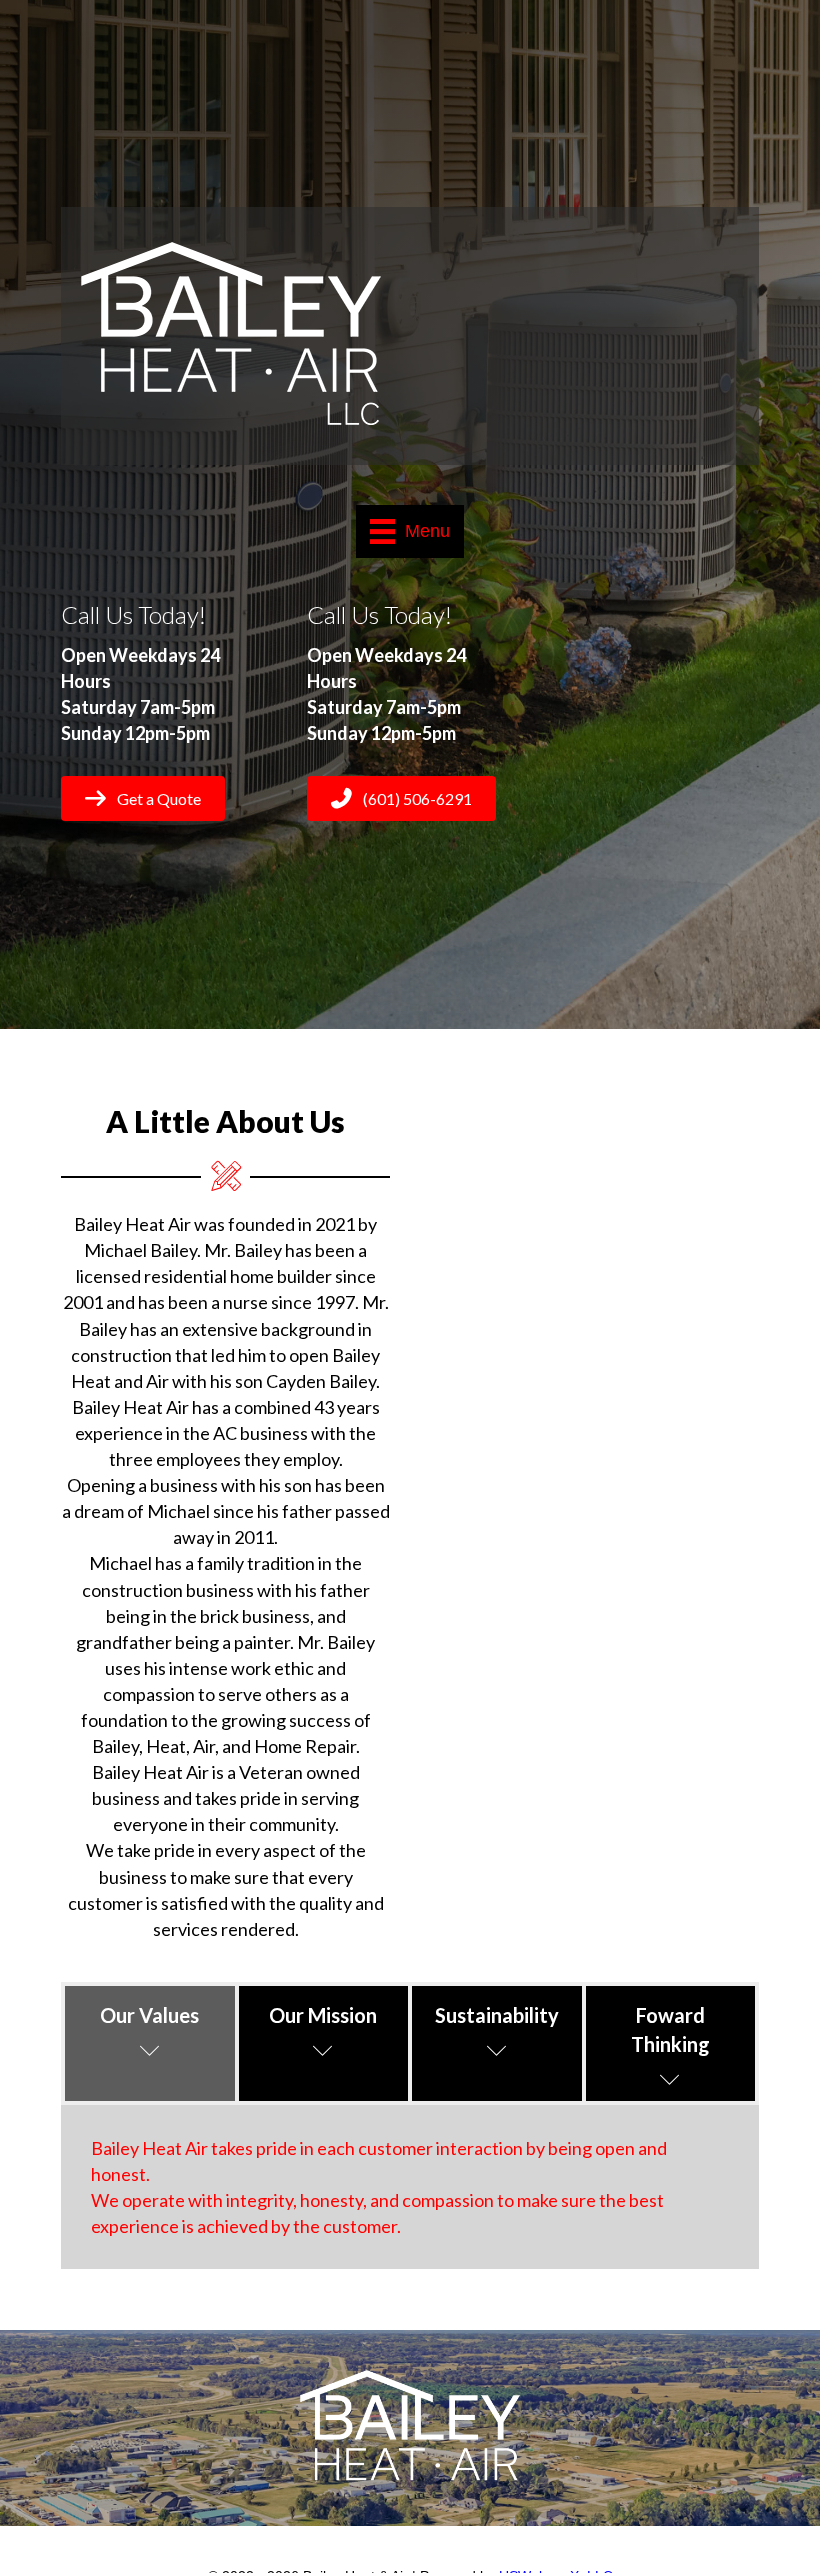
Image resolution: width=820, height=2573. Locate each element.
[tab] (150, 2043)
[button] (143, 798)
